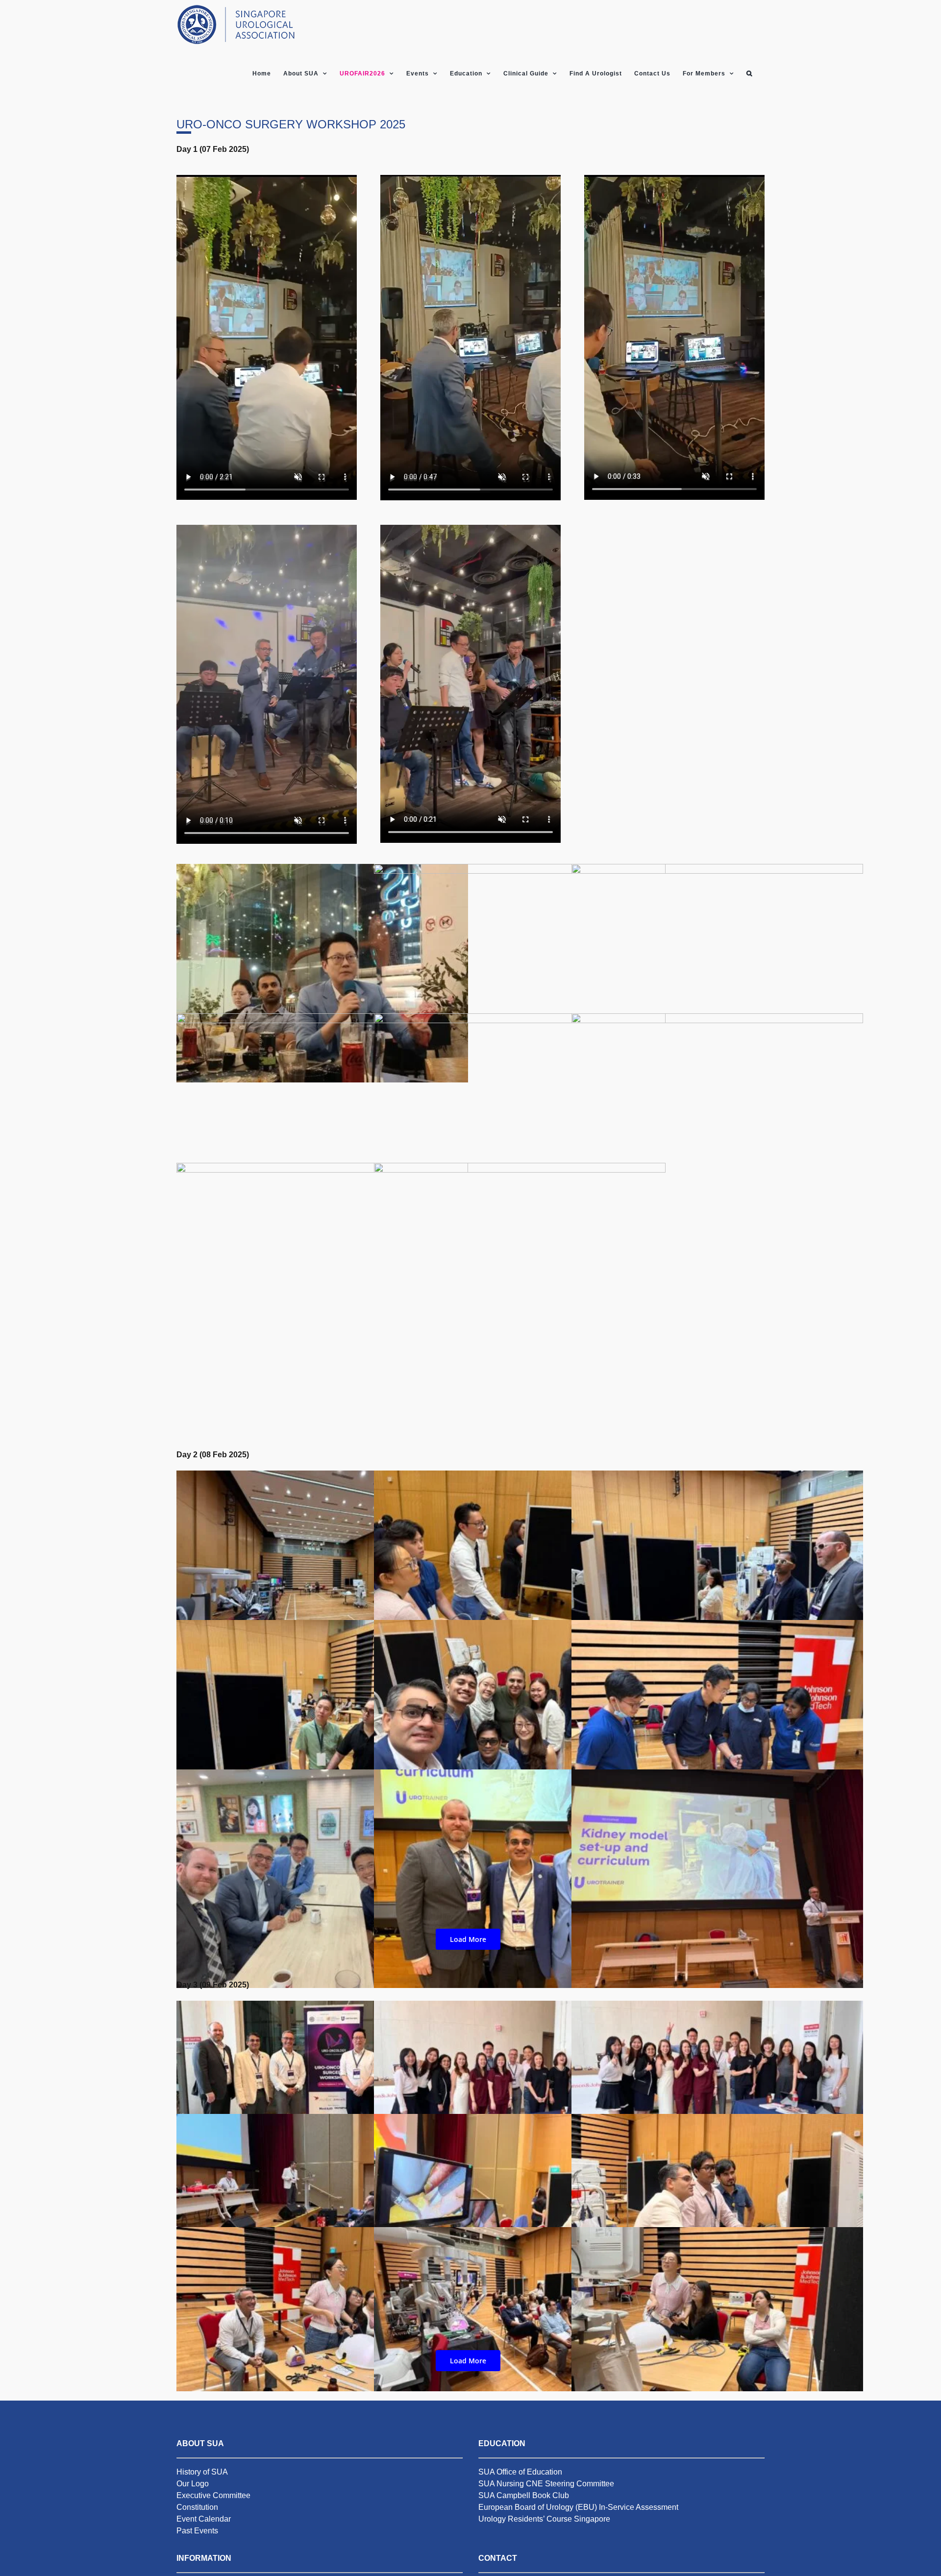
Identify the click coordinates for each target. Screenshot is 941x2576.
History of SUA (202, 2472)
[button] (749, 74)
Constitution (197, 2507)
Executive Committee (213, 2495)
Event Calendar (204, 2519)
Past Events (197, 2531)
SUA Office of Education (520, 2472)
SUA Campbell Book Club (524, 2495)
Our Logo (193, 2484)
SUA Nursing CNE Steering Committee (546, 2484)
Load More (468, 1939)
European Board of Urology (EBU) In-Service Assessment (578, 2507)
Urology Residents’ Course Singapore (544, 2519)
